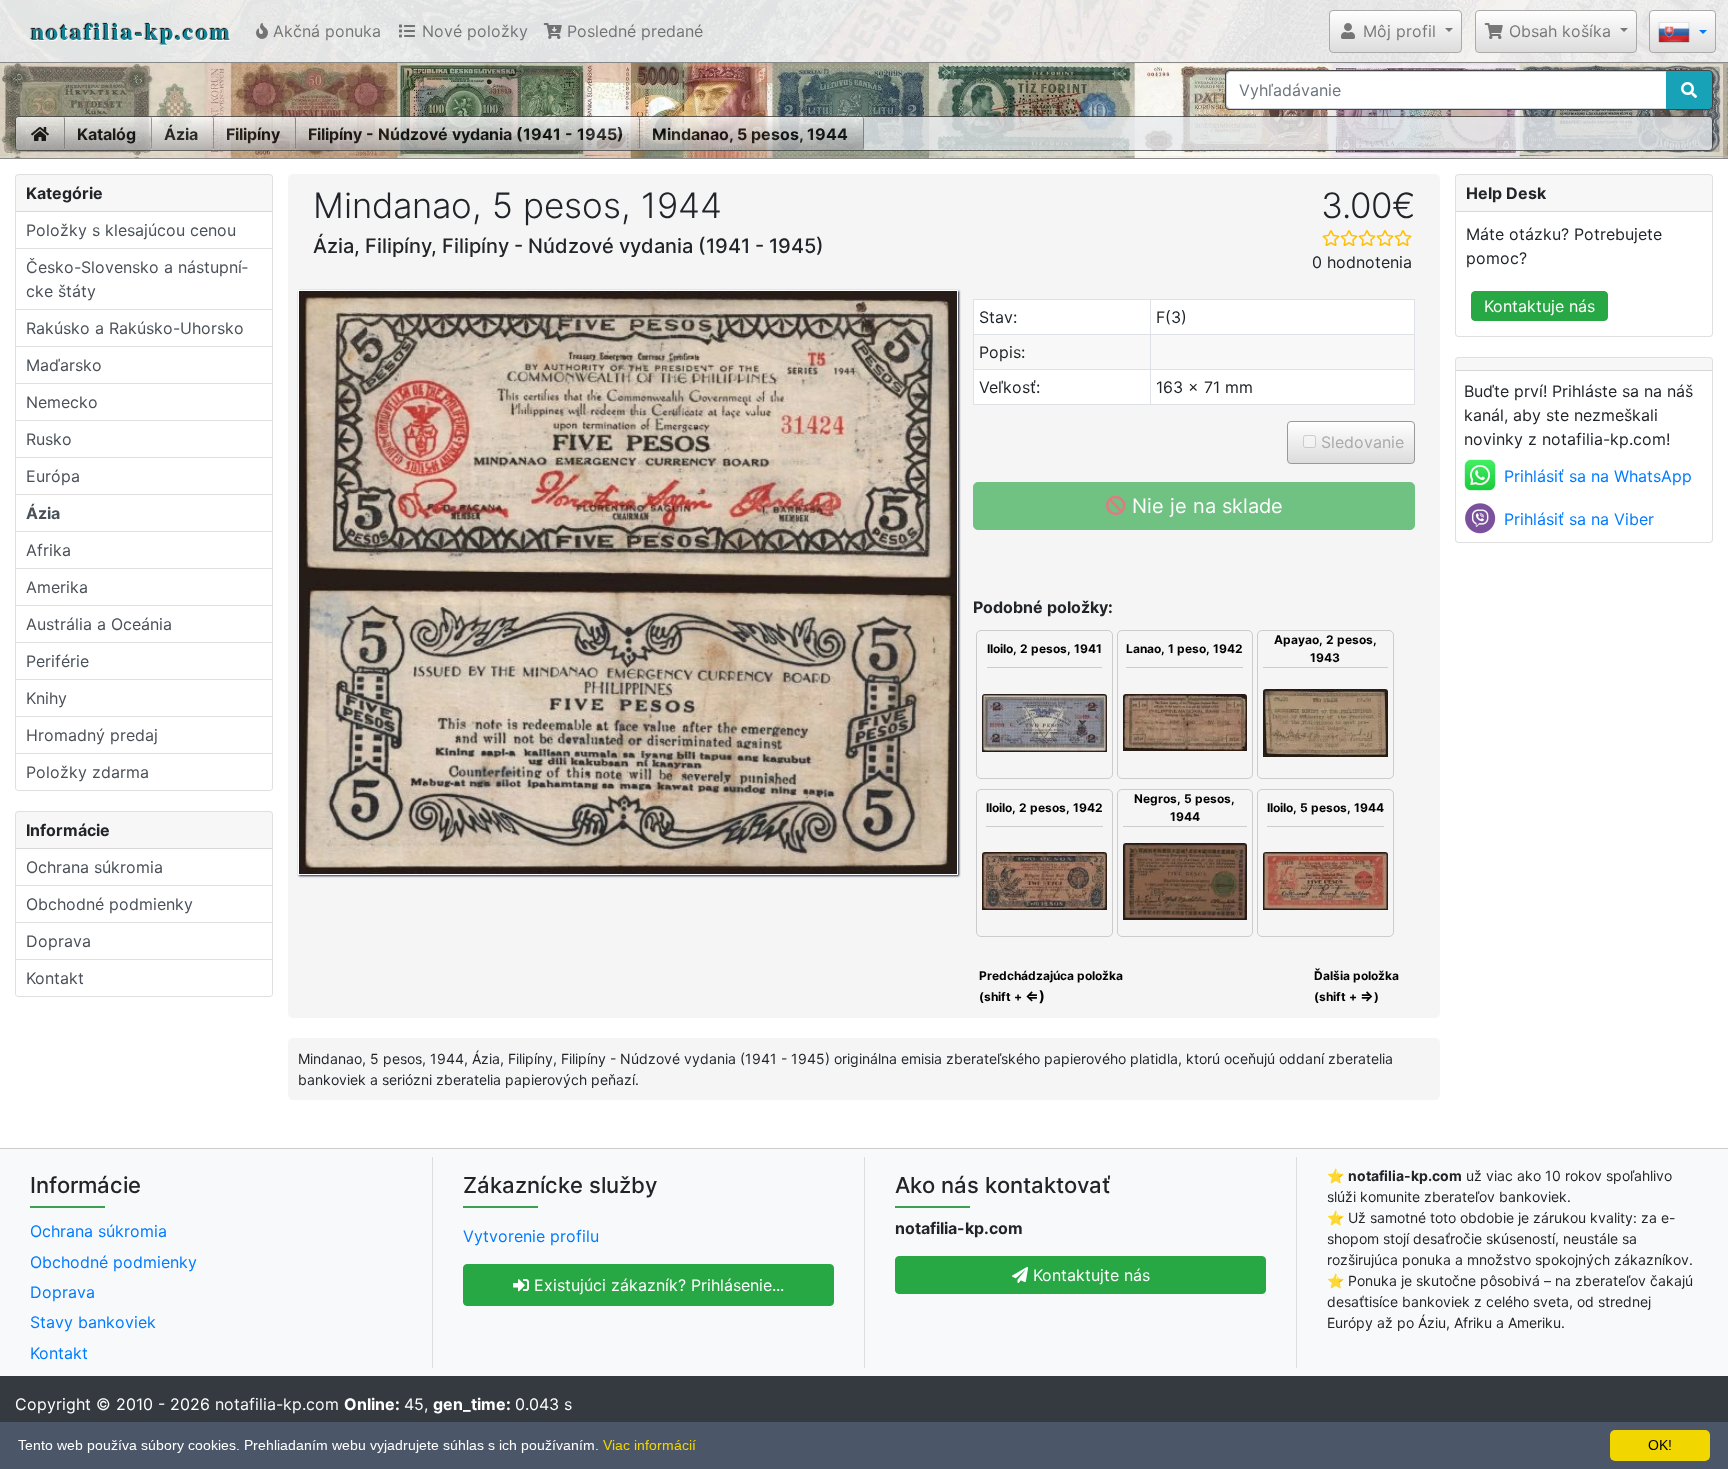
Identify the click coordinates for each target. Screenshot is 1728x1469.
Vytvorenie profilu (531, 1236)
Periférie (57, 661)
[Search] (1689, 90)
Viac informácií (649, 1445)
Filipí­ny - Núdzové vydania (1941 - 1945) (466, 134)
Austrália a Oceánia (99, 624)
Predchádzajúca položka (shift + (1049, 986)
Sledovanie (1360, 442)
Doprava (58, 941)
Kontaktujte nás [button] (1089, 1275)
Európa (53, 476)
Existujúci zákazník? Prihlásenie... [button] (656, 1285)
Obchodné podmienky (109, 904)
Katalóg (106, 134)
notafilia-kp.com (131, 30)
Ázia (181, 134)
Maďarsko (64, 365)
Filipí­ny (253, 134)
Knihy (46, 698)
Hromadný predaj (92, 735)
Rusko (49, 439)
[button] (1395, 31)
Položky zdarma (87, 772)
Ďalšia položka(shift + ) (1356, 986)
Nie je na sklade (1204, 506)
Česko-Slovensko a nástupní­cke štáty (137, 279)
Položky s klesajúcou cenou (131, 230)
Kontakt (55, 978)
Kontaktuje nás (1539, 306)
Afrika (48, 550)
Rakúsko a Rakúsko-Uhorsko (135, 328)
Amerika (57, 587)
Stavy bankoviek (93, 1322)
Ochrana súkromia (94, 867)
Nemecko (62, 402)
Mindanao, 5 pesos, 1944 (750, 134)
